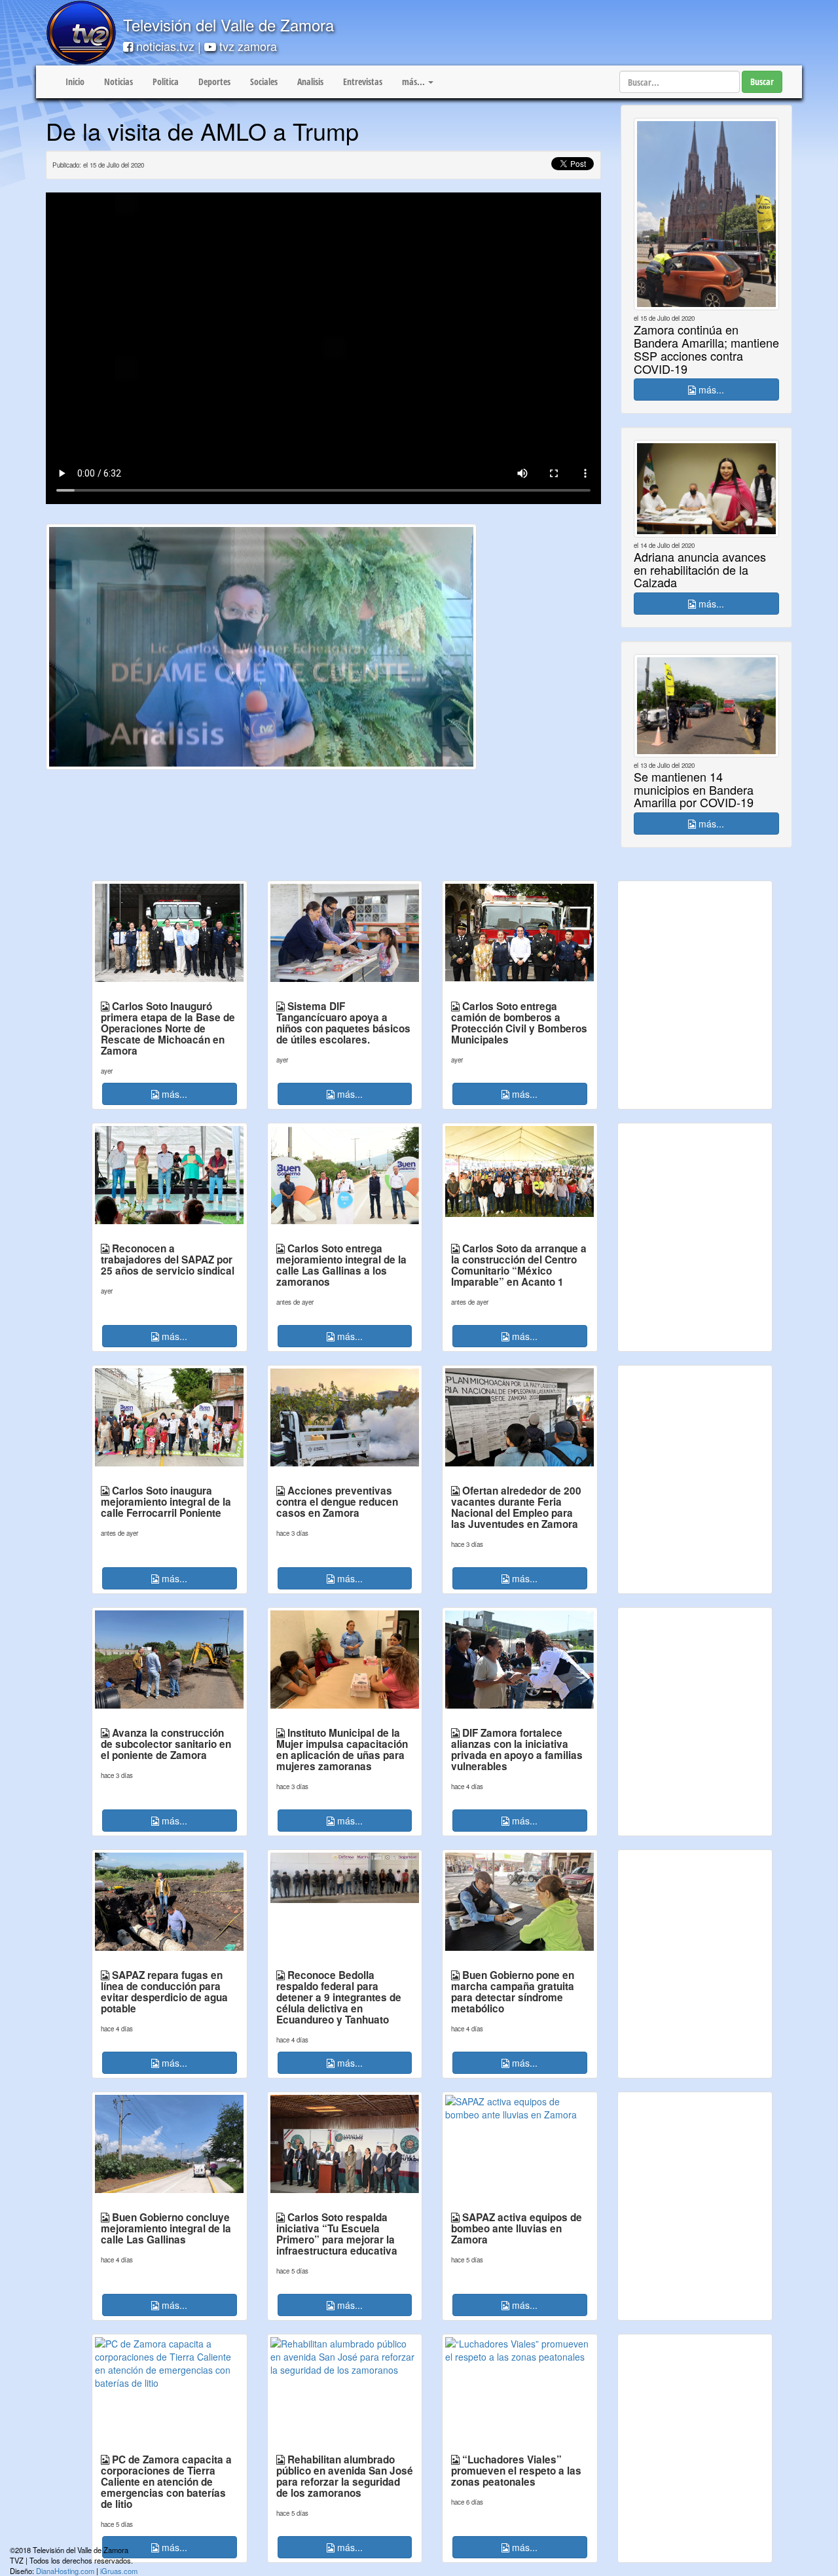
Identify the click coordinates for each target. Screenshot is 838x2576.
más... (710, 390)
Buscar (762, 82)
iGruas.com (119, 2571)
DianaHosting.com (65, 2571)
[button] (418, 82)
